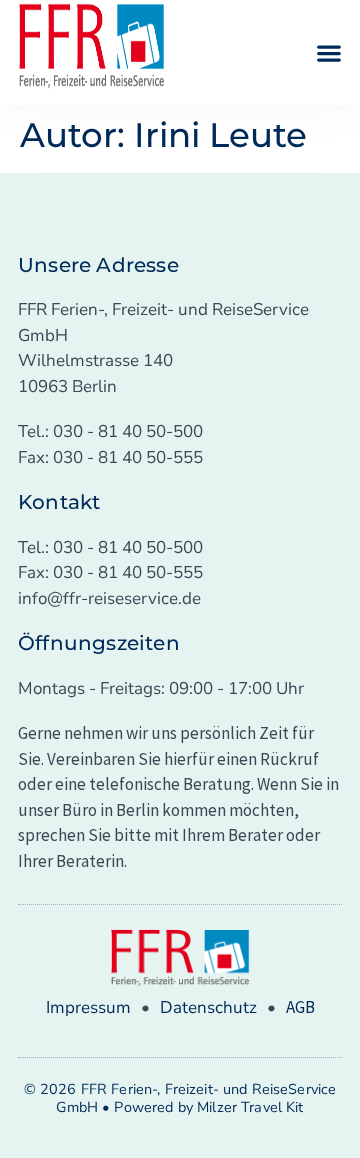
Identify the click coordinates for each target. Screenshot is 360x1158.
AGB (300, 1007)
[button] (328, 52)
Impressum (88, 1007)
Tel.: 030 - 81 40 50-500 (110, 431)
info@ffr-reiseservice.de (109, 598)
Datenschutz (208, 1007)
